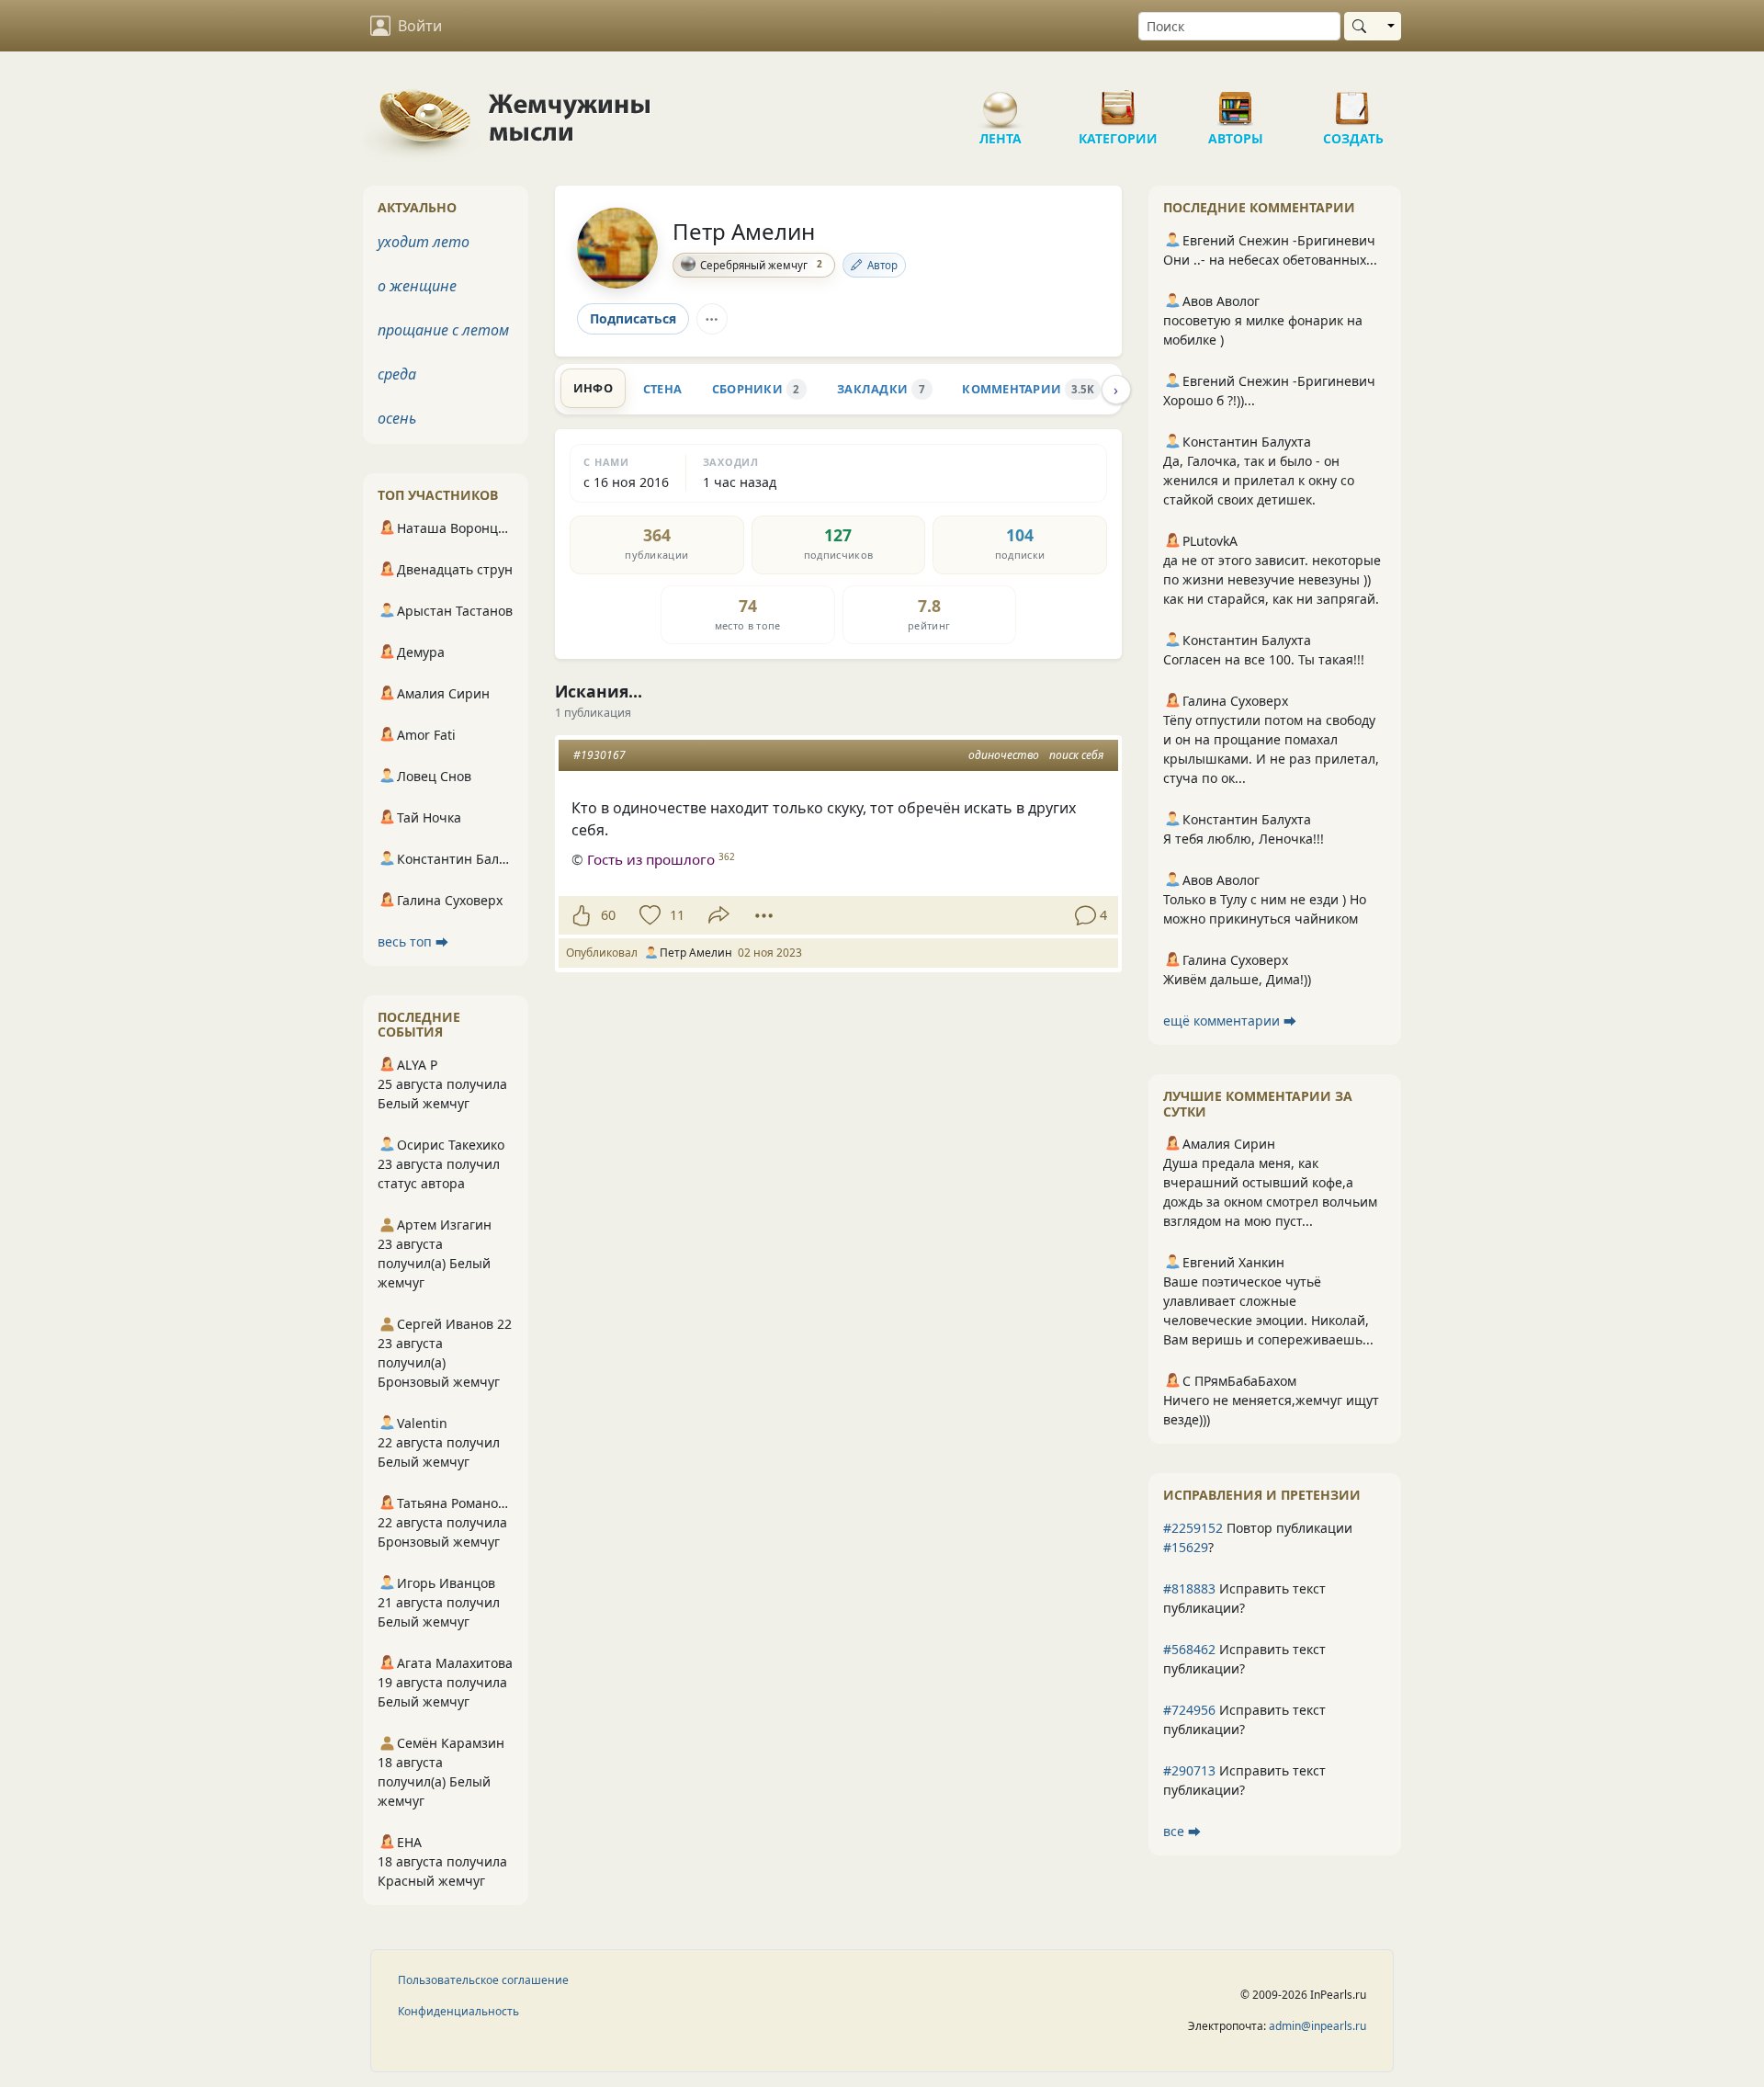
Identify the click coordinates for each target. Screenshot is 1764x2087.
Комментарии (1028, 389)
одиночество (1004, 755)
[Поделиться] (719, 915)
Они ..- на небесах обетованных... (1270, 260)
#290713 (1189, 1770)
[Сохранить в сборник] (648, 915)
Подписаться (633, 318)
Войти (420, 26)
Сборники (756, 389)
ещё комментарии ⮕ (1230, 1021)
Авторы (1236, 101)
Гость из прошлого (651, 859)
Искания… (599, 691)
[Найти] (1363, 26)
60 (608, 915)
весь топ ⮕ (413, 941)
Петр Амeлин (744, 231)
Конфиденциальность (458, 2011)
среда (397, 374)
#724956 (1189, 1710)
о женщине (417, 286)
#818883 (1189, 1588)
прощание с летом (443, 330)
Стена (662, 389)
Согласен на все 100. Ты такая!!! (1264, 659)
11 (677, 915)
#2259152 (1193, 1528)
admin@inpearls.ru (1317, 2026)
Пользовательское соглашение (483, 1980)
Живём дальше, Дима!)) (1237, 979)
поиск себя (1076, 755)
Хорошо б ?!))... (1209, 400)
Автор (882, 265)
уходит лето (424, 242)
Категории (1118, 101)
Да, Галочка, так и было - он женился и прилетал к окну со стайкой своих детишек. (1259, 480)
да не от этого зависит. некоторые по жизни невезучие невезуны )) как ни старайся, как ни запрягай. (1272, 579)
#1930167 (599, 755)
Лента (1001, 101)
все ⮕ (1182, 1831)
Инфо (593, 388)
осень (397, 418)
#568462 (1189, 1649)
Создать (1353, 101)
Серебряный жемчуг (761, 264)
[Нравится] (581, 915)
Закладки (881, 389)
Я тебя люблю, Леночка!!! (1244, 839)
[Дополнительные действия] (764, 915)
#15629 (1186, 1547)
